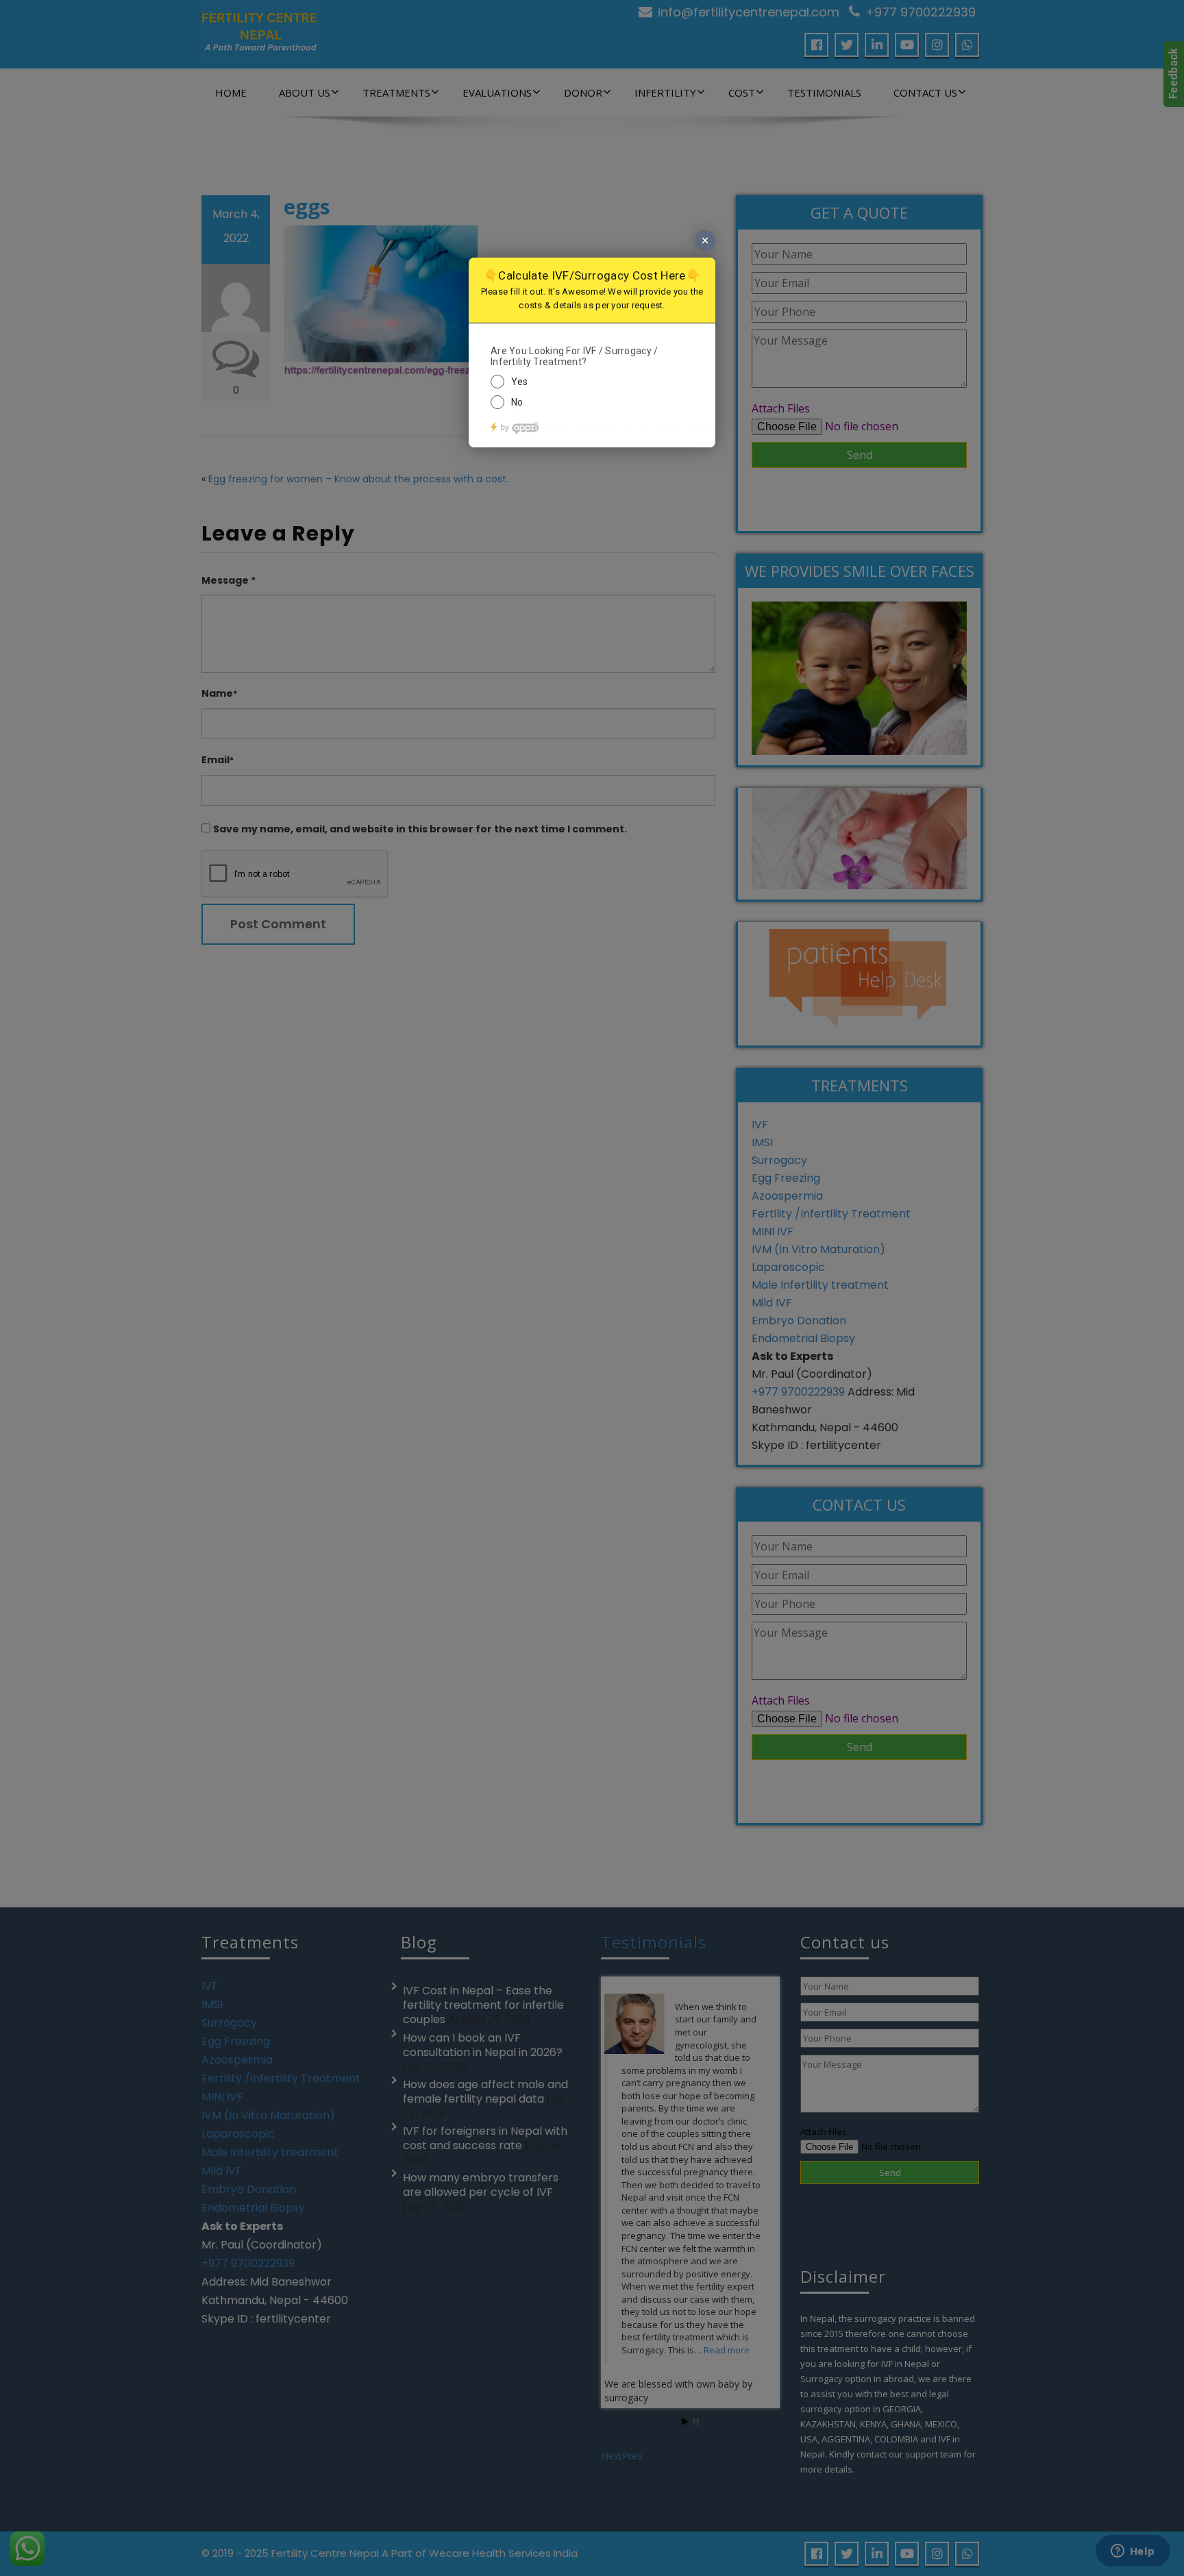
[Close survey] (705, 240)
